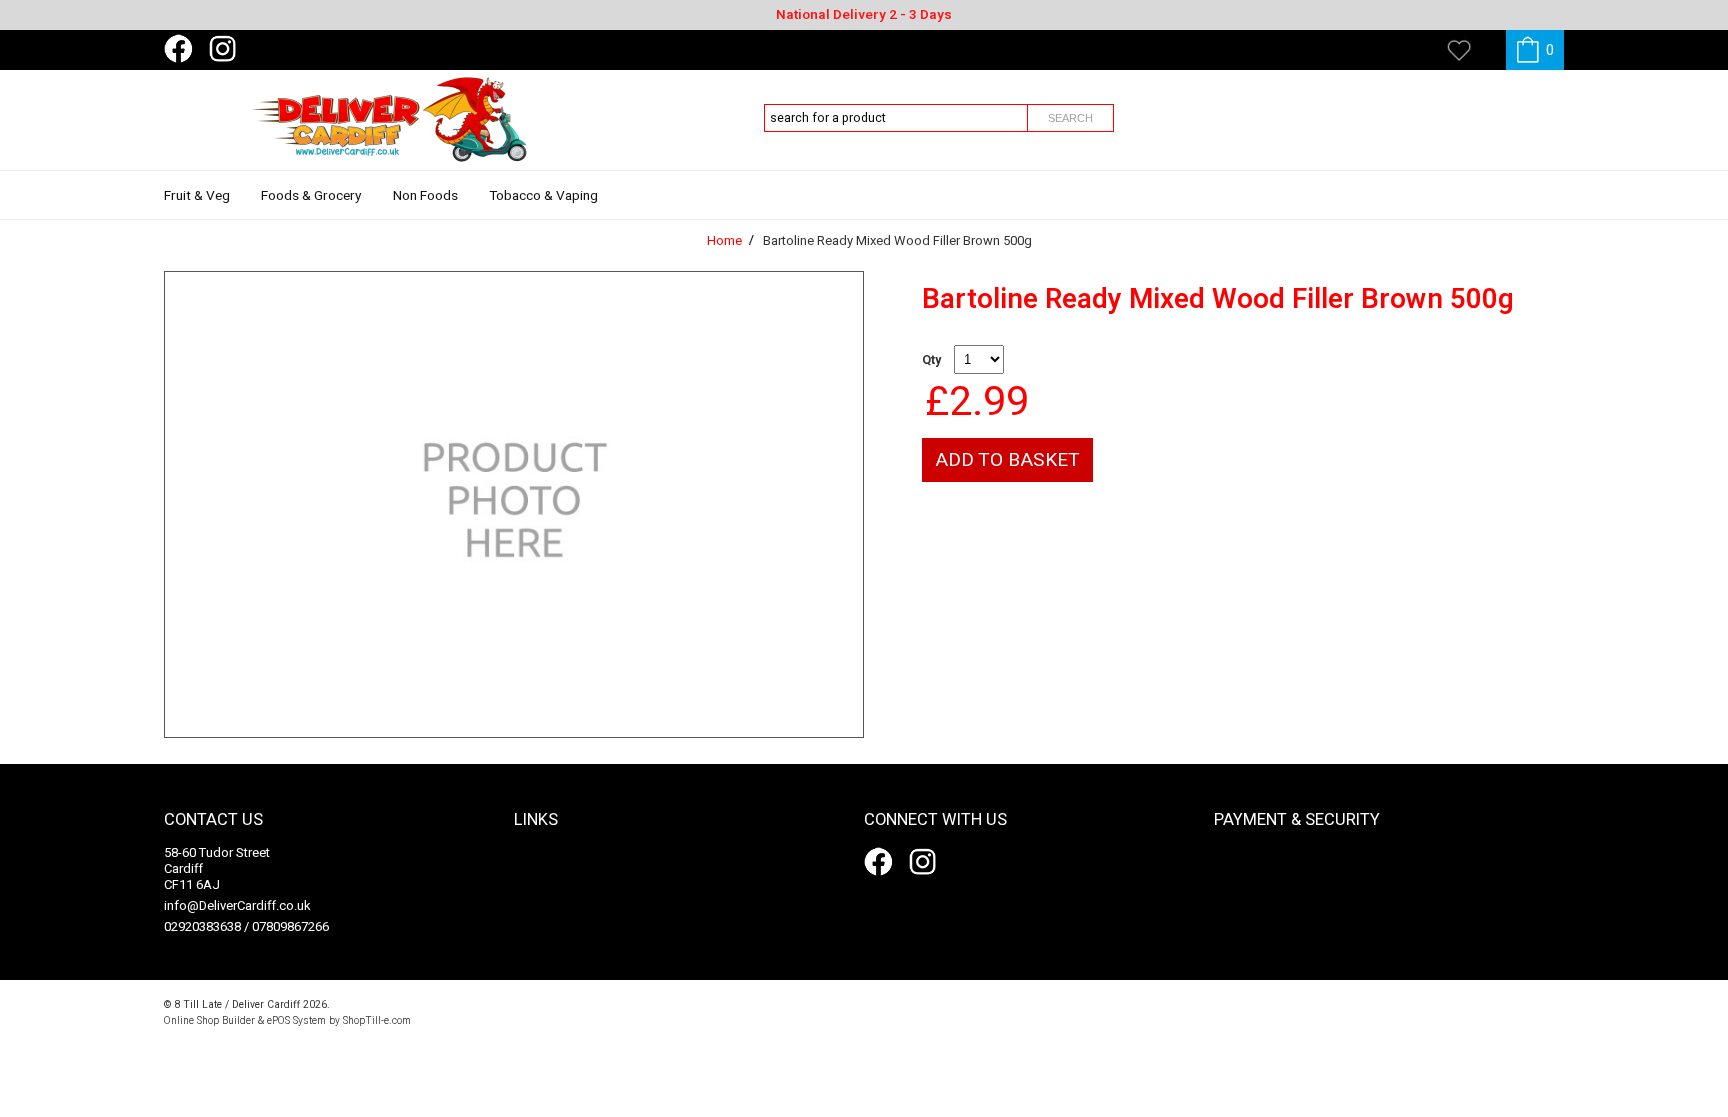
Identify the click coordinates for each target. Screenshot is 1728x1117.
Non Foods (425, 196)
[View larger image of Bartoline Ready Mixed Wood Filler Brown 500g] (514, 504)
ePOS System (296, 1020)
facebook (182, 49)
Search (1070, 118)
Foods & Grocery (311, 196)
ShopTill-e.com (377, 1020)
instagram (227, 49)
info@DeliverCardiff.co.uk (237, 905)
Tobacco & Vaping (543, 196)
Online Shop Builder (209, 1020)
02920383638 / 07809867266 (246, 926)
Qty (931, 360)
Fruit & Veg (197, 196)
